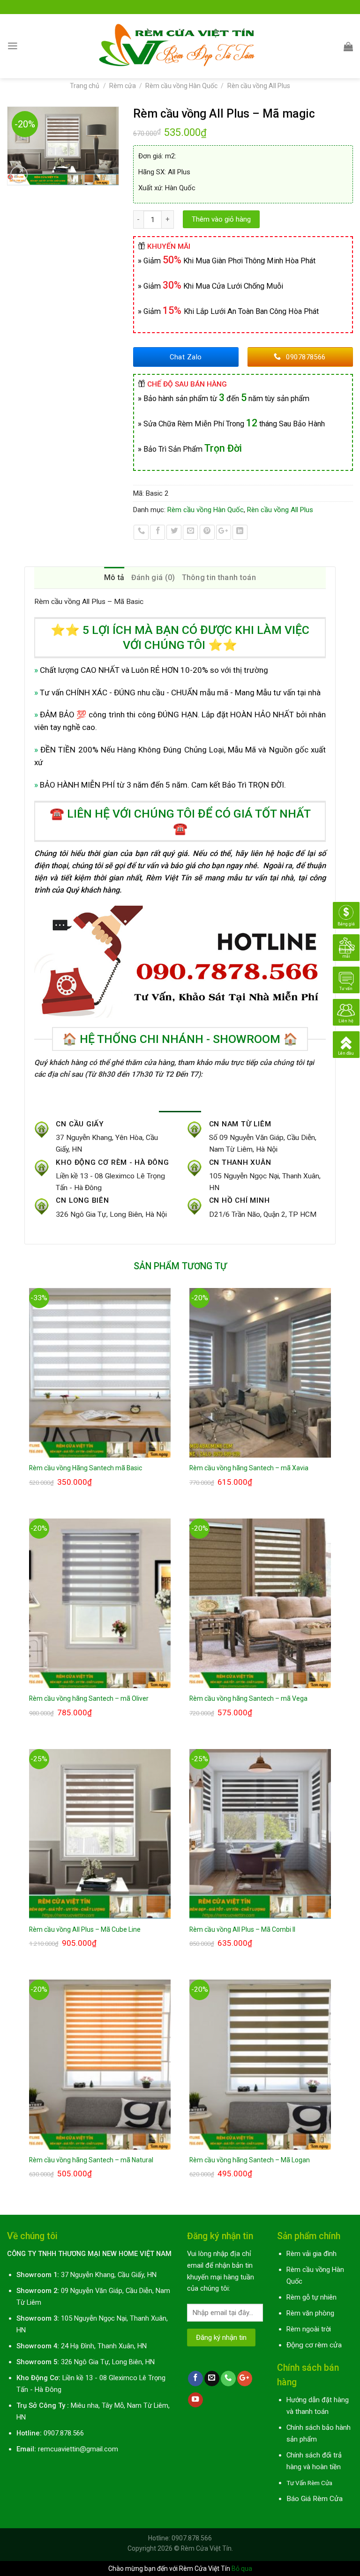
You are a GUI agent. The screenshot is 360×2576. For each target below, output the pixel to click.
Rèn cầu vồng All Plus (259, 86)
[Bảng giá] (346, 915)
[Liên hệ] (346, 1012)
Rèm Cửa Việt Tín (206, 2548)
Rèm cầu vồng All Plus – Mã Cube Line (85, 1929)
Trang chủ (85, 86)
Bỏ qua (242, 2569)
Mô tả (114, 577)
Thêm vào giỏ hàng (221, 219)
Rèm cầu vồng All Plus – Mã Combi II (242, 1929)
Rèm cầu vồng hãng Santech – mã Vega (248, 1698)
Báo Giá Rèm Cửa (315, 2499)
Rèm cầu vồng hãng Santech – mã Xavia (249, 1468)
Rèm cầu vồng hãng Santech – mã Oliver (89, 1698)
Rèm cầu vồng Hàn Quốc (181, 86)
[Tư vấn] (346, 980)
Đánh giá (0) (153, 577)
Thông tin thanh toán (219, 577)
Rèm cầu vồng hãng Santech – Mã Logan (250, 2160)
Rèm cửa (123, 86)
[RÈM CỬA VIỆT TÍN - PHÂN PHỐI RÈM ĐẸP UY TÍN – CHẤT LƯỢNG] (180, 46)
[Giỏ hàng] (348, 46)
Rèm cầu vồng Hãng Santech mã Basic (86, 1468)
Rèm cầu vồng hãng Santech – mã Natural (91, 2160)
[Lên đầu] (346, 1044)
